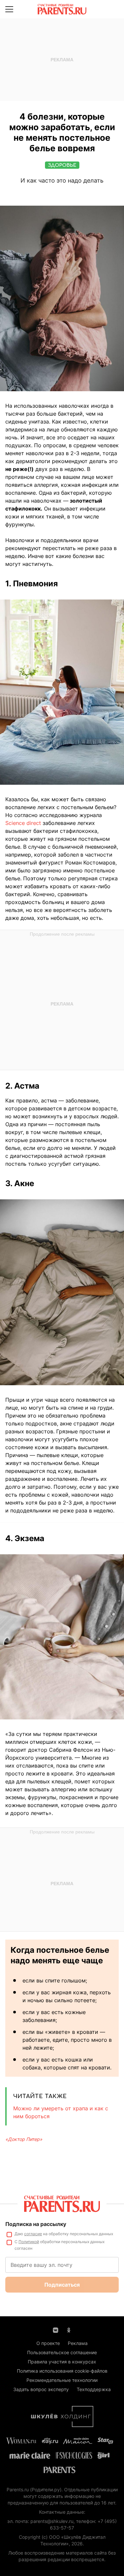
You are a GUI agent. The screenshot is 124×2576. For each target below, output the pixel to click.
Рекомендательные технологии (62, 2380)
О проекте (48, 2343)
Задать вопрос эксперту (41, 2389)
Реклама (78, 2343)
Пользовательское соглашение (62, 2352)
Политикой (29, 2242)
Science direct (24, 823)
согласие (33, 2234)
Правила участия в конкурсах (62, 2362)
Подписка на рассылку (36, 2224)
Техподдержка (94, 2389)
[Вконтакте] (56, 2329)
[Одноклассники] (69, 2329)
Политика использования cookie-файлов (62, 2371)
